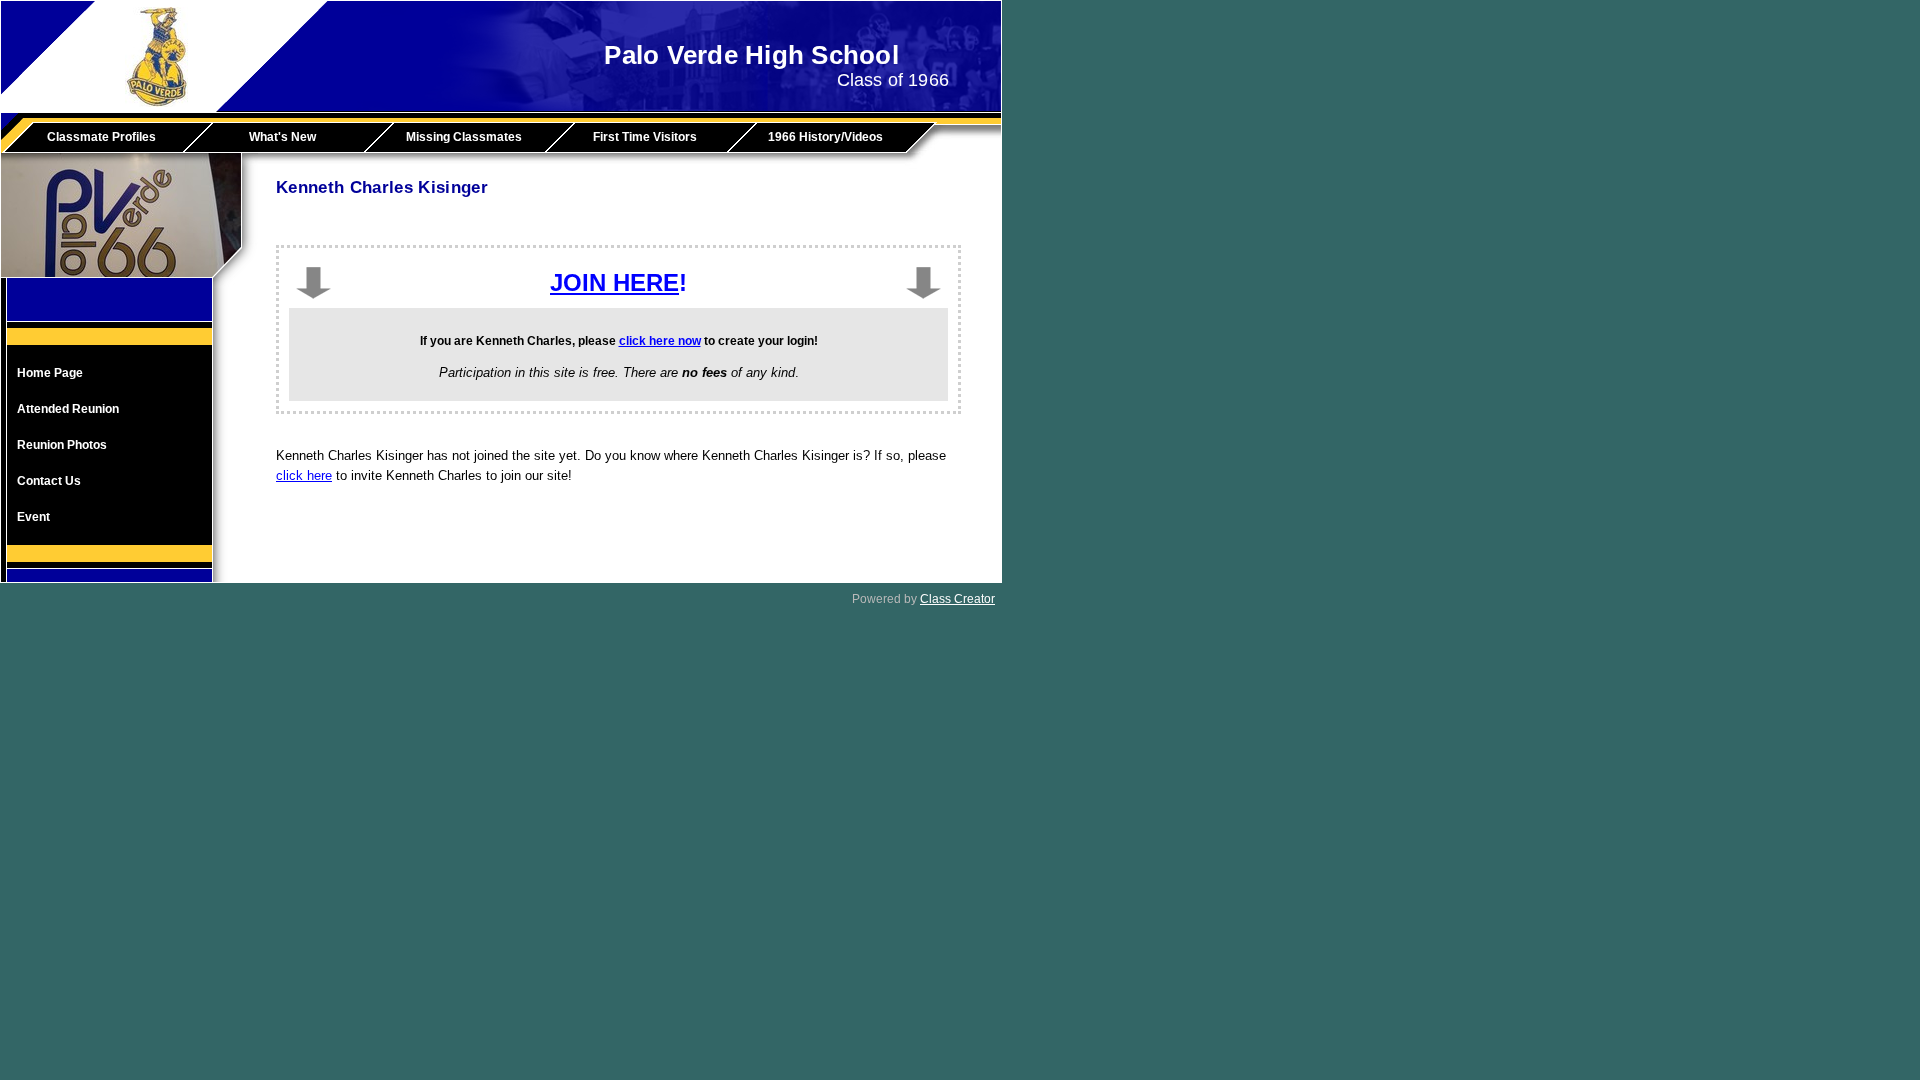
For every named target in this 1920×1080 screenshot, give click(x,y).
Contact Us (49, 481)
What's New (282, 137)
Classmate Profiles (101, 137)
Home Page (50, 373)
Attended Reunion (68, 409)
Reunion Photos (62, 445)
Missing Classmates (464, 137)
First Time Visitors (645, 137)
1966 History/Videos (825, 137)
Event (33, 517)
